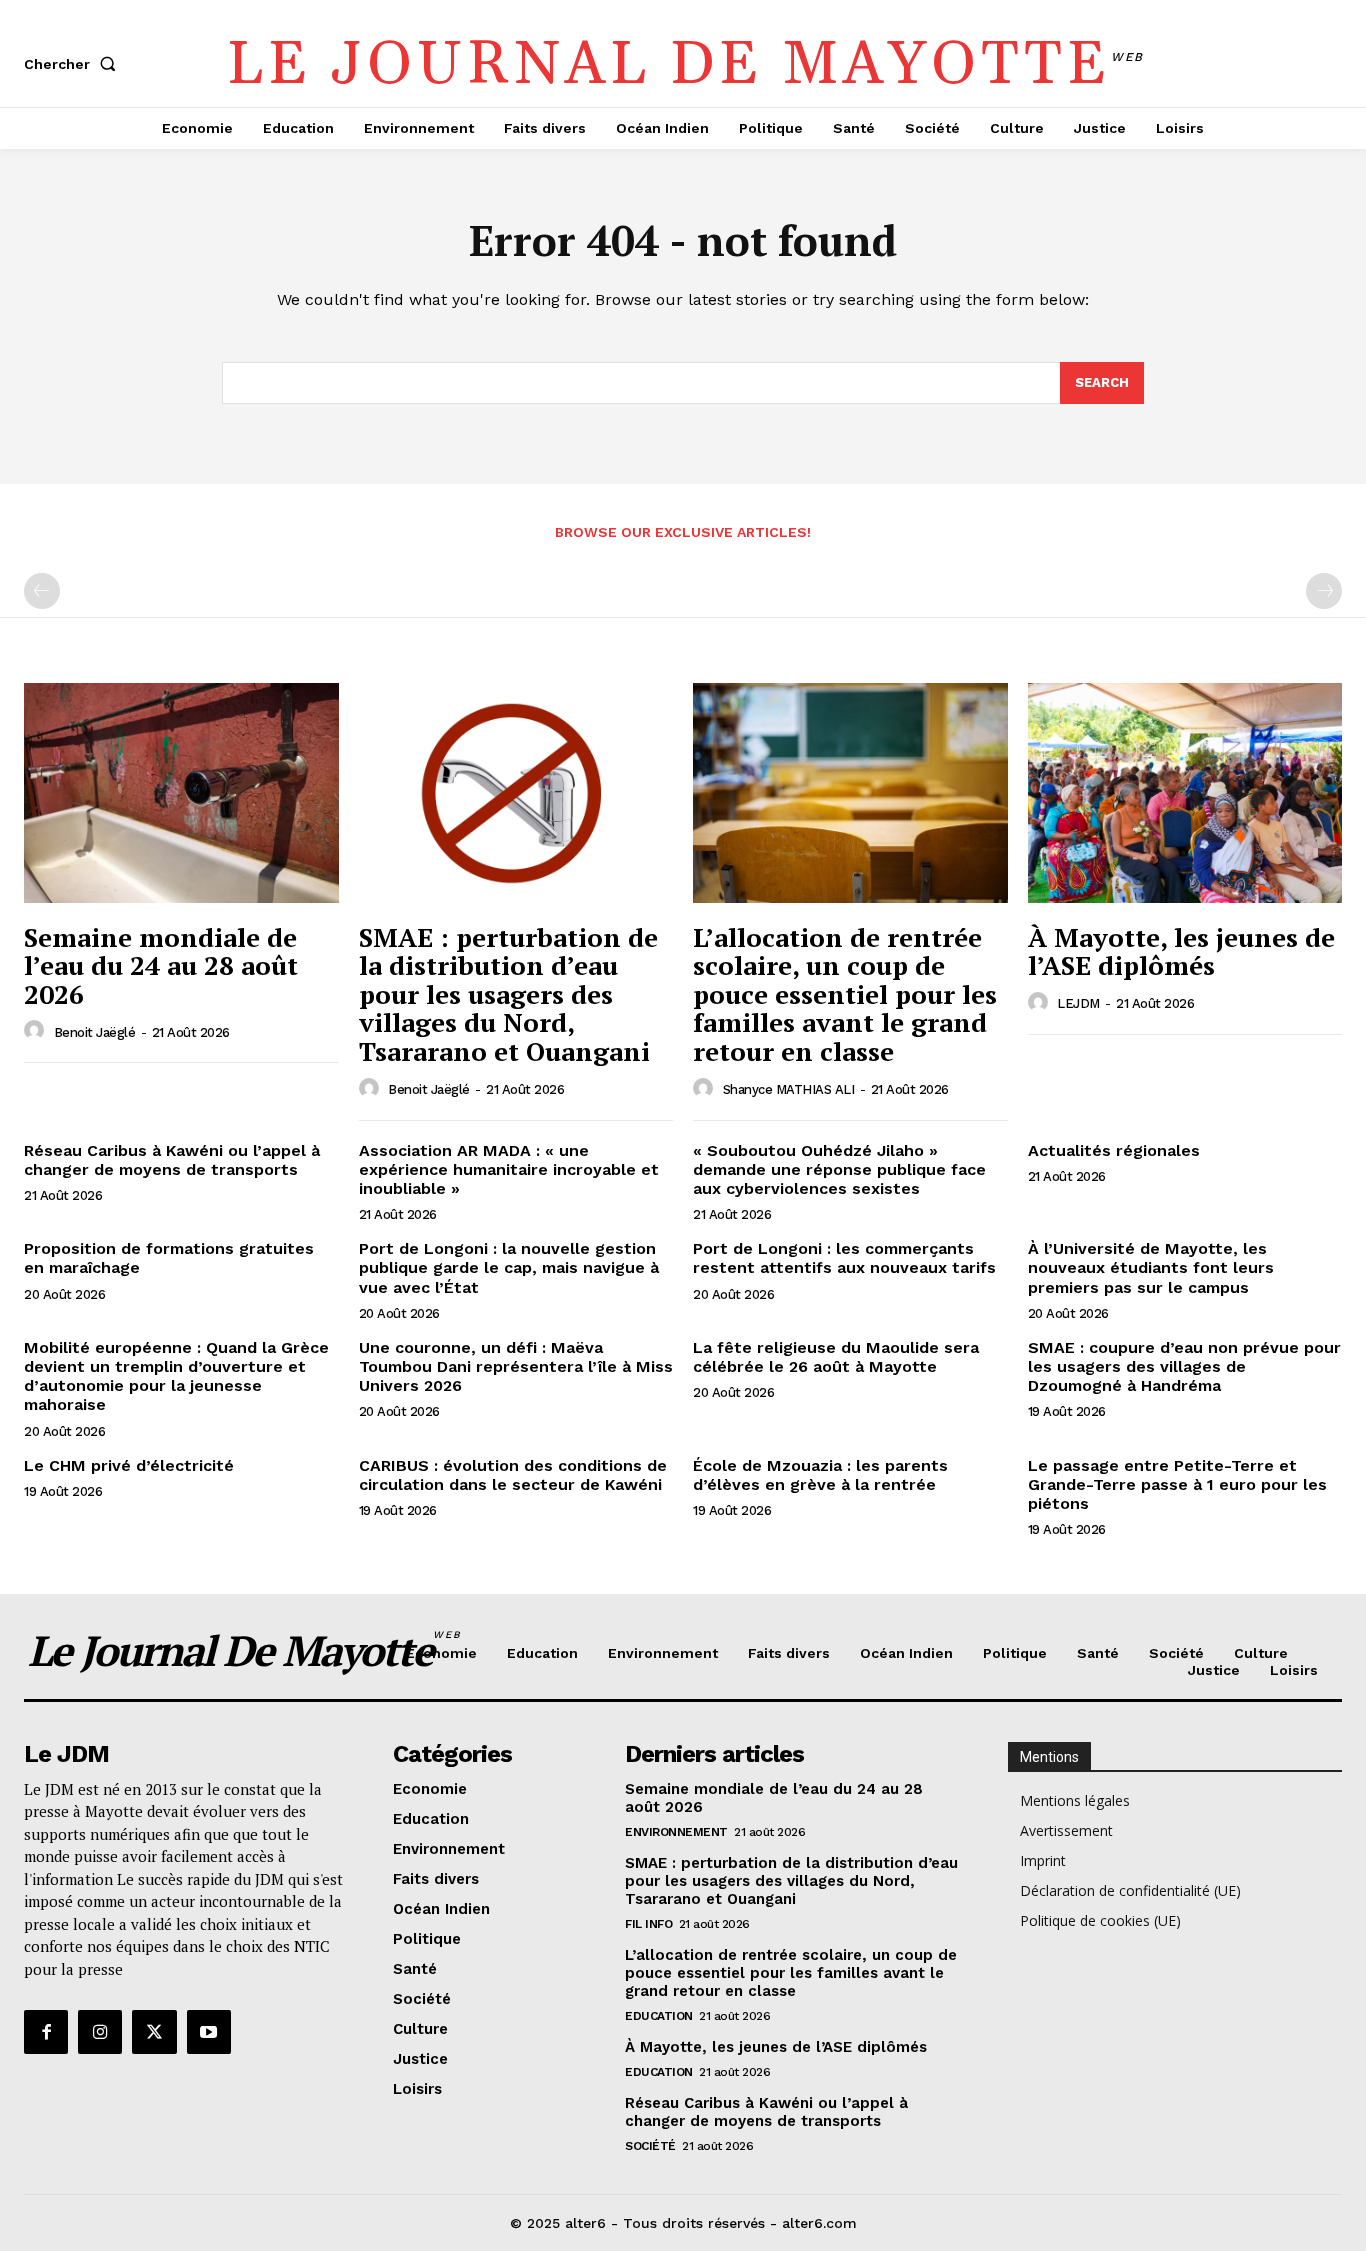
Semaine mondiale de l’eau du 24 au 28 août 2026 (161, 965)
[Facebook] (46, 2032)
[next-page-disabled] (1324, 591)
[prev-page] (42, 591)
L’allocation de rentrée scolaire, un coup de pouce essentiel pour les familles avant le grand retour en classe (845, 994)
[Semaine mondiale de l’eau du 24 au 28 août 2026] (181, 793)
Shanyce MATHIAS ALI (789, 1089)
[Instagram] (100, 2032)
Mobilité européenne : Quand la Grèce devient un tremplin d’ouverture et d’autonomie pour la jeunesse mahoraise (176, 1376)
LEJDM (1078, 1003)
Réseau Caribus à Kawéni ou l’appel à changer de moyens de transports (172, 1160)
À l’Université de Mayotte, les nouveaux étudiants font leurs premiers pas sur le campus (1151, 1267)
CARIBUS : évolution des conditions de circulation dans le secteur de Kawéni (513, 1475)
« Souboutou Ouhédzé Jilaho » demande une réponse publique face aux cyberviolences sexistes (839, 1169)
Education (659, 2016)
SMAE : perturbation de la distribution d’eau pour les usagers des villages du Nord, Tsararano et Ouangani (508, 994)
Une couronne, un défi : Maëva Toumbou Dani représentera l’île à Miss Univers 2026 (516, 1366)
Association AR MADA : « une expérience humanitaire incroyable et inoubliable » (509, 1169)
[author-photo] (37, 1031)
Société (650, 2146)
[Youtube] (209, 2032)
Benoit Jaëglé (95, 1032)
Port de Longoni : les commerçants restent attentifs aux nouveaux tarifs (844, 1258)
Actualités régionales (1114, 1150)
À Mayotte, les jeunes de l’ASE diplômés (1181, 951)
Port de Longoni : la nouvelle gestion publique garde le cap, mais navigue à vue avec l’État (509, 1267)
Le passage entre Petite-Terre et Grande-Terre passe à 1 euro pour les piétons (1177, 1484)
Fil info (648, 1924)
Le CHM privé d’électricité (129, 1465)
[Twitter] (154, 2032)
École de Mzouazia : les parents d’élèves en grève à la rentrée (820, 1475)
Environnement (676, 1832)
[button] (74, 64)
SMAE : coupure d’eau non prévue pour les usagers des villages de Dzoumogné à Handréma (1184, 1366)
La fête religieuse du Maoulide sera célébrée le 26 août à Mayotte (836, 1357)
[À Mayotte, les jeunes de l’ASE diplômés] (1185, 793)
